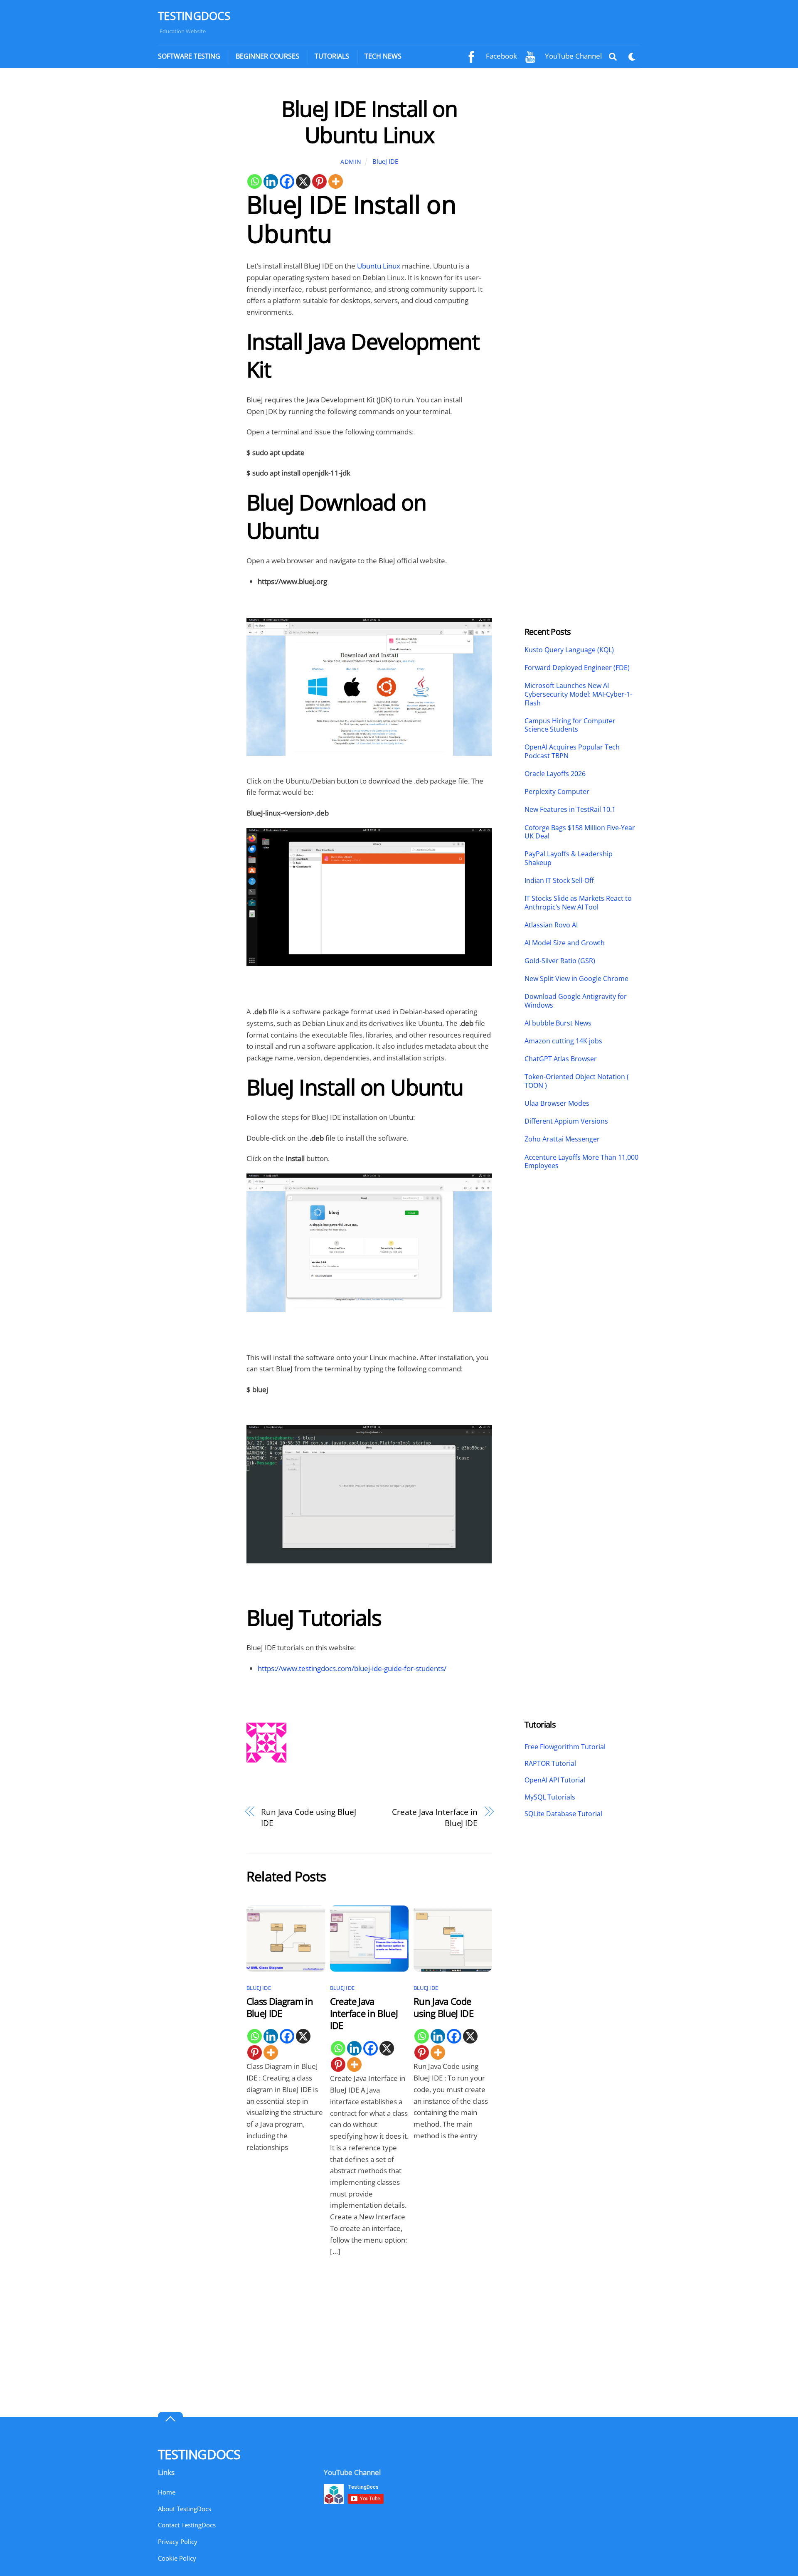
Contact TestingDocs (187, 2525)
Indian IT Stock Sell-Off (559, 881)
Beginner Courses (267, 56)
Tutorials (332, 56)
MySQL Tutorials (550, 1797)
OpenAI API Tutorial (555, 1780)
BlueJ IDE (385, 161)
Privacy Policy (178, 2541)
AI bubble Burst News (558, 1023)
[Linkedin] (271, 181)
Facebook (501, 56)
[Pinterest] (319, 181)
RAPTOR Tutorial (550, 1763)
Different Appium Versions (567, 1121)
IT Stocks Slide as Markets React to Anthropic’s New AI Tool (578, 903)
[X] (303, 181)
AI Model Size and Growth (565, 943)
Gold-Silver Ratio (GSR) (560, 961)
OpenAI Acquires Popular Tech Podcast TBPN (572, 752)
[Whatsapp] (255, 181)
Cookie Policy (177, 2558)
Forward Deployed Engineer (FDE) (577, 668)
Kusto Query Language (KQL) (569, 650)
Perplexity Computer (558, 792)
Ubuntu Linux (379, 266)
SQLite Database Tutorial (563, 1814)
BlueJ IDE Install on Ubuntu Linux (369, 121)
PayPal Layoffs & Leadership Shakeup (569, 858)
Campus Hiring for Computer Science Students (570, 725)
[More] (336, 181)
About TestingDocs (185, 2509)
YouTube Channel (573, 56)
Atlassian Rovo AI (551, 925)
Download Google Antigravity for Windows (576, 1001)
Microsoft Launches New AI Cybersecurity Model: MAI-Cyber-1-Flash (578, 694)
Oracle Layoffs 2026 (555, 774)
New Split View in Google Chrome (576, 979)
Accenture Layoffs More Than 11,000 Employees (581, 1162)
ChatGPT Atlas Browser (561, 1059)
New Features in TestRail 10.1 (570, 810)
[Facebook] (287, 181)
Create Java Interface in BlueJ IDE (435, 1818)
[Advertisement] (194, 220)
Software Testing (189, 56)
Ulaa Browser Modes (557, 1103)
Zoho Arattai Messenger (562, 1139)
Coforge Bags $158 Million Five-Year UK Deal (580, 832)
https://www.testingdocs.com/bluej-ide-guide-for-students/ (352, 1668)
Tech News (383, 56)
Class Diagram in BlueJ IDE (280, 2007)
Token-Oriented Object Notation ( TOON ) (577, 1081)
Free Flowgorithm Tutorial (565, 1747)
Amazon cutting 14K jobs (563, 1041)
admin (351, 161)
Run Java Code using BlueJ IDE (309, 1818)
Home (167, 2492)
